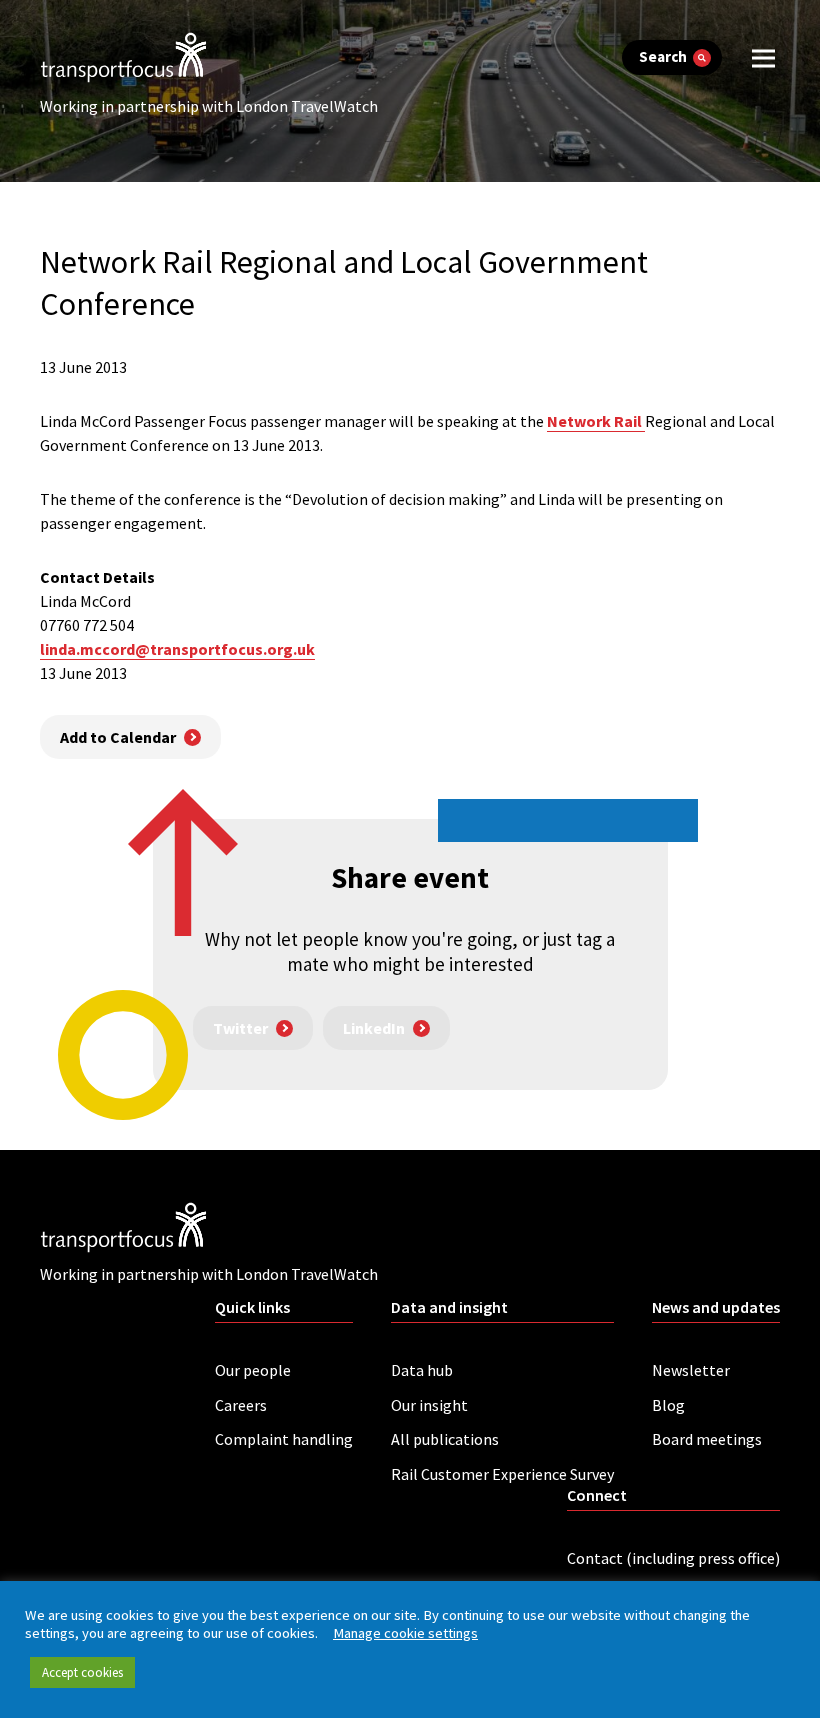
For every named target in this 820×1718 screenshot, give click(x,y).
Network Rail (596, 421)
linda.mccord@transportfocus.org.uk (177, 649)
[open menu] (763, 57)
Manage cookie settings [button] (405, 1633)
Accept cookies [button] (82, 1672)
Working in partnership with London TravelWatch (209, 106)
